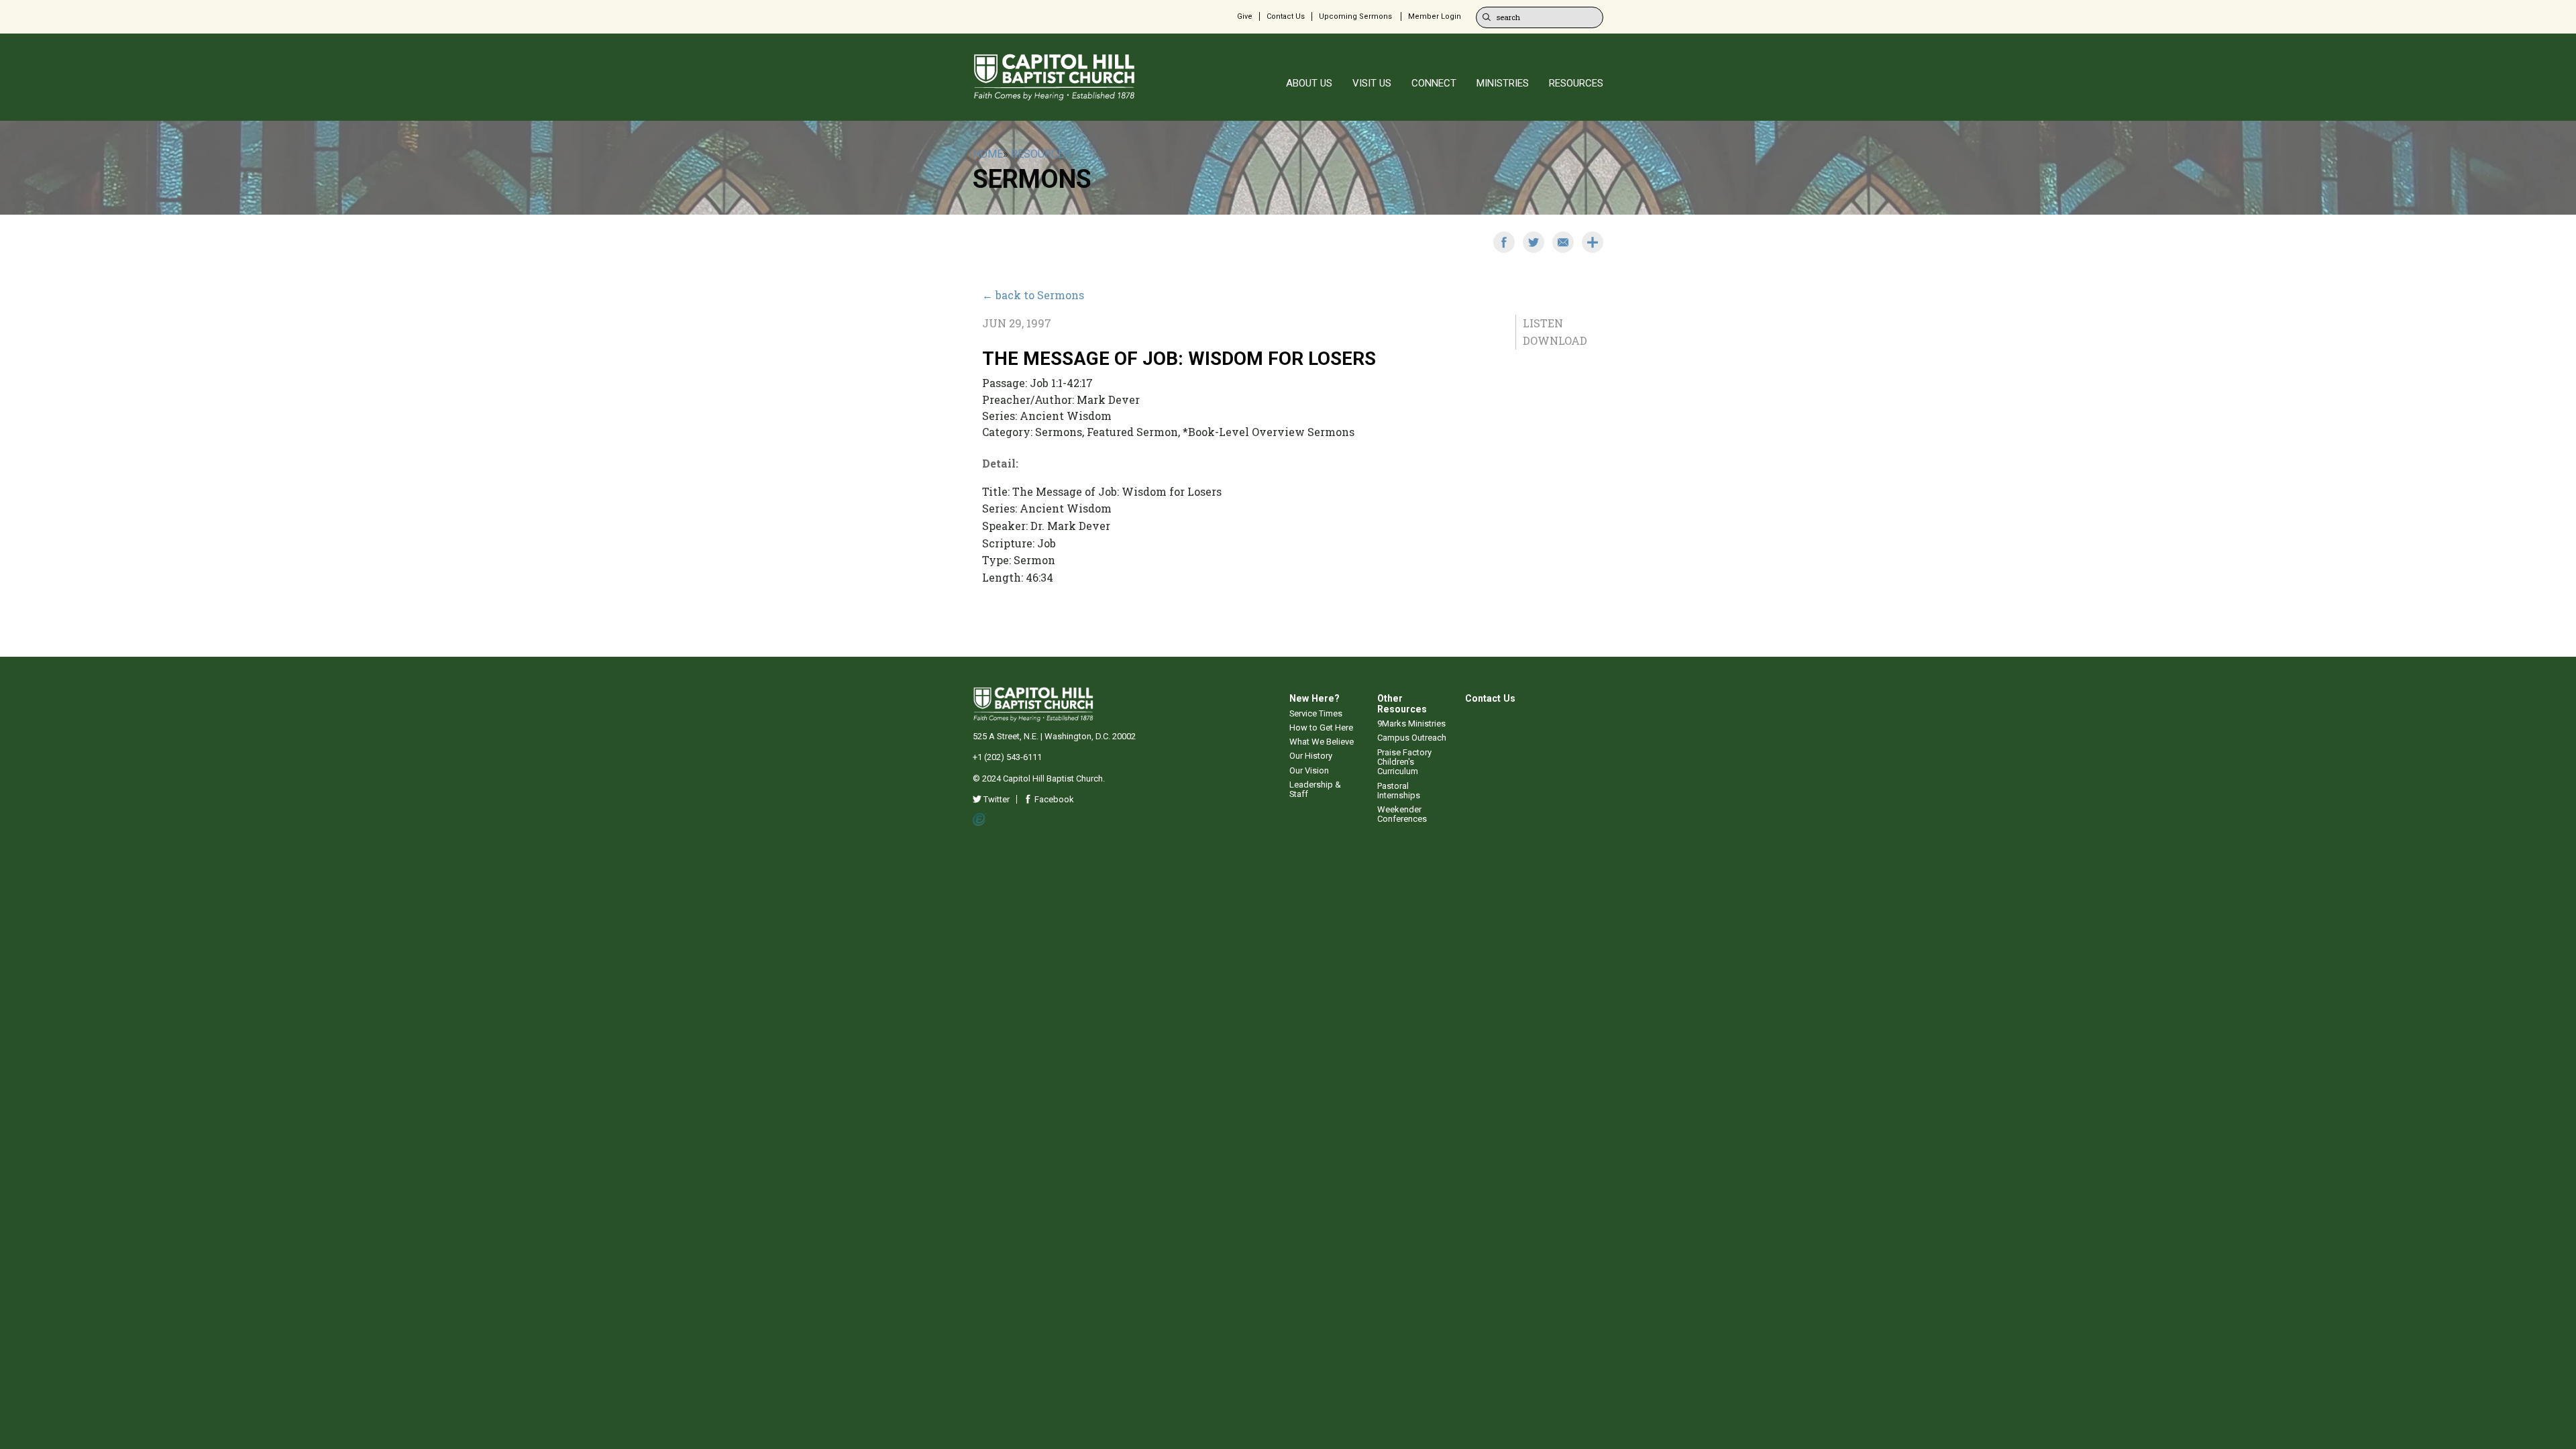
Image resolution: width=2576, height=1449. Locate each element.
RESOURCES (1576, 83)
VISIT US (1372, 83)
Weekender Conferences (1402, 814)
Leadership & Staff (1315, 789)
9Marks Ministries (1411, 723)
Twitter (996, 799)
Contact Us (1286, 16)
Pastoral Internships (1399, 791)
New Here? (1314, 698)
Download (1555, 340)
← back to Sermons (1033, 295)
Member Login (1435, 16)
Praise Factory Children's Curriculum (1404, 762)
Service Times (1316, 713)
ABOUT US (1309, 83)
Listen (1543, 323)
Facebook (1053, 799)
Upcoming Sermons (1355, 16)
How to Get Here (1321, 728)
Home (988, 154)
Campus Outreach (1412, 738)
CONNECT (1434, 83)
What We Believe (1322, 742)
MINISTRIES (1503, 83)
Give (1245, 16)
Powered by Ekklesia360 (980, 820)
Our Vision (1309, 770)
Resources (1041, 154)
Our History (1311, 756)
